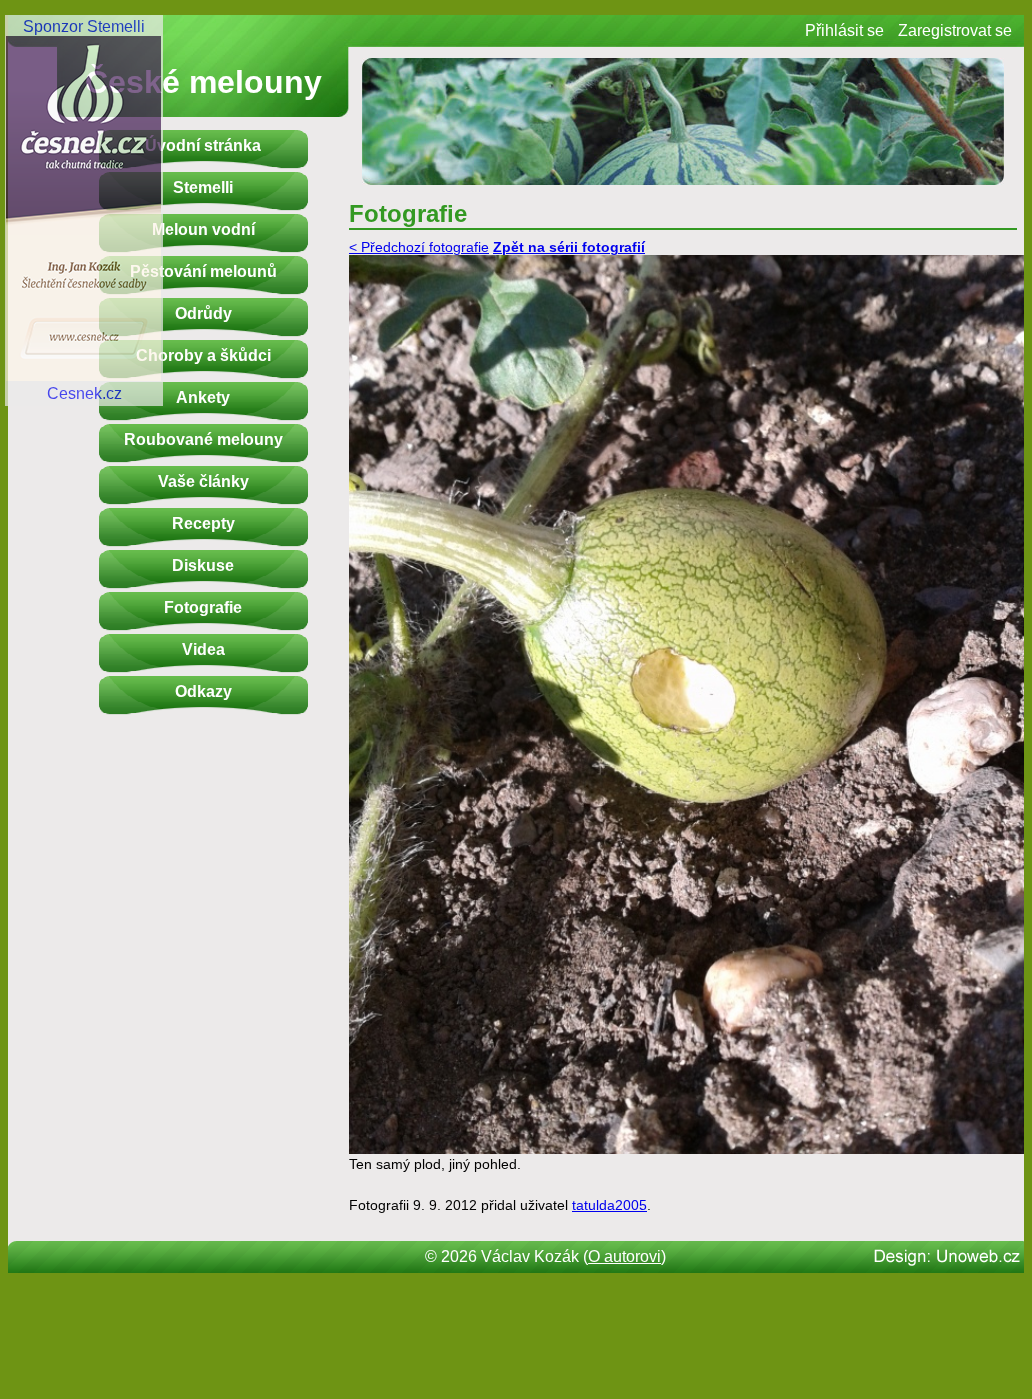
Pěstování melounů (203, 271)
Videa (203, 649)
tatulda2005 (609, 1205)
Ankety (203, 397)
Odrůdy (203, 313)
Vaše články (203, 481)
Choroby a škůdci (203, 355)
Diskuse (203, 565)
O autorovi (624, 1256)
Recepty (203, 523)
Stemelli (203, 187)
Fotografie (203, 607)
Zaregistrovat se (955, 30)
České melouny (203, 82)
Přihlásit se (844, 30)
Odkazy (203, 691)
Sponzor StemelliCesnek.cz (84, 210)
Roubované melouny (203, 439)
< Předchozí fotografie (419, 247)
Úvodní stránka (203, 145)
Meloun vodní (203, 229)
